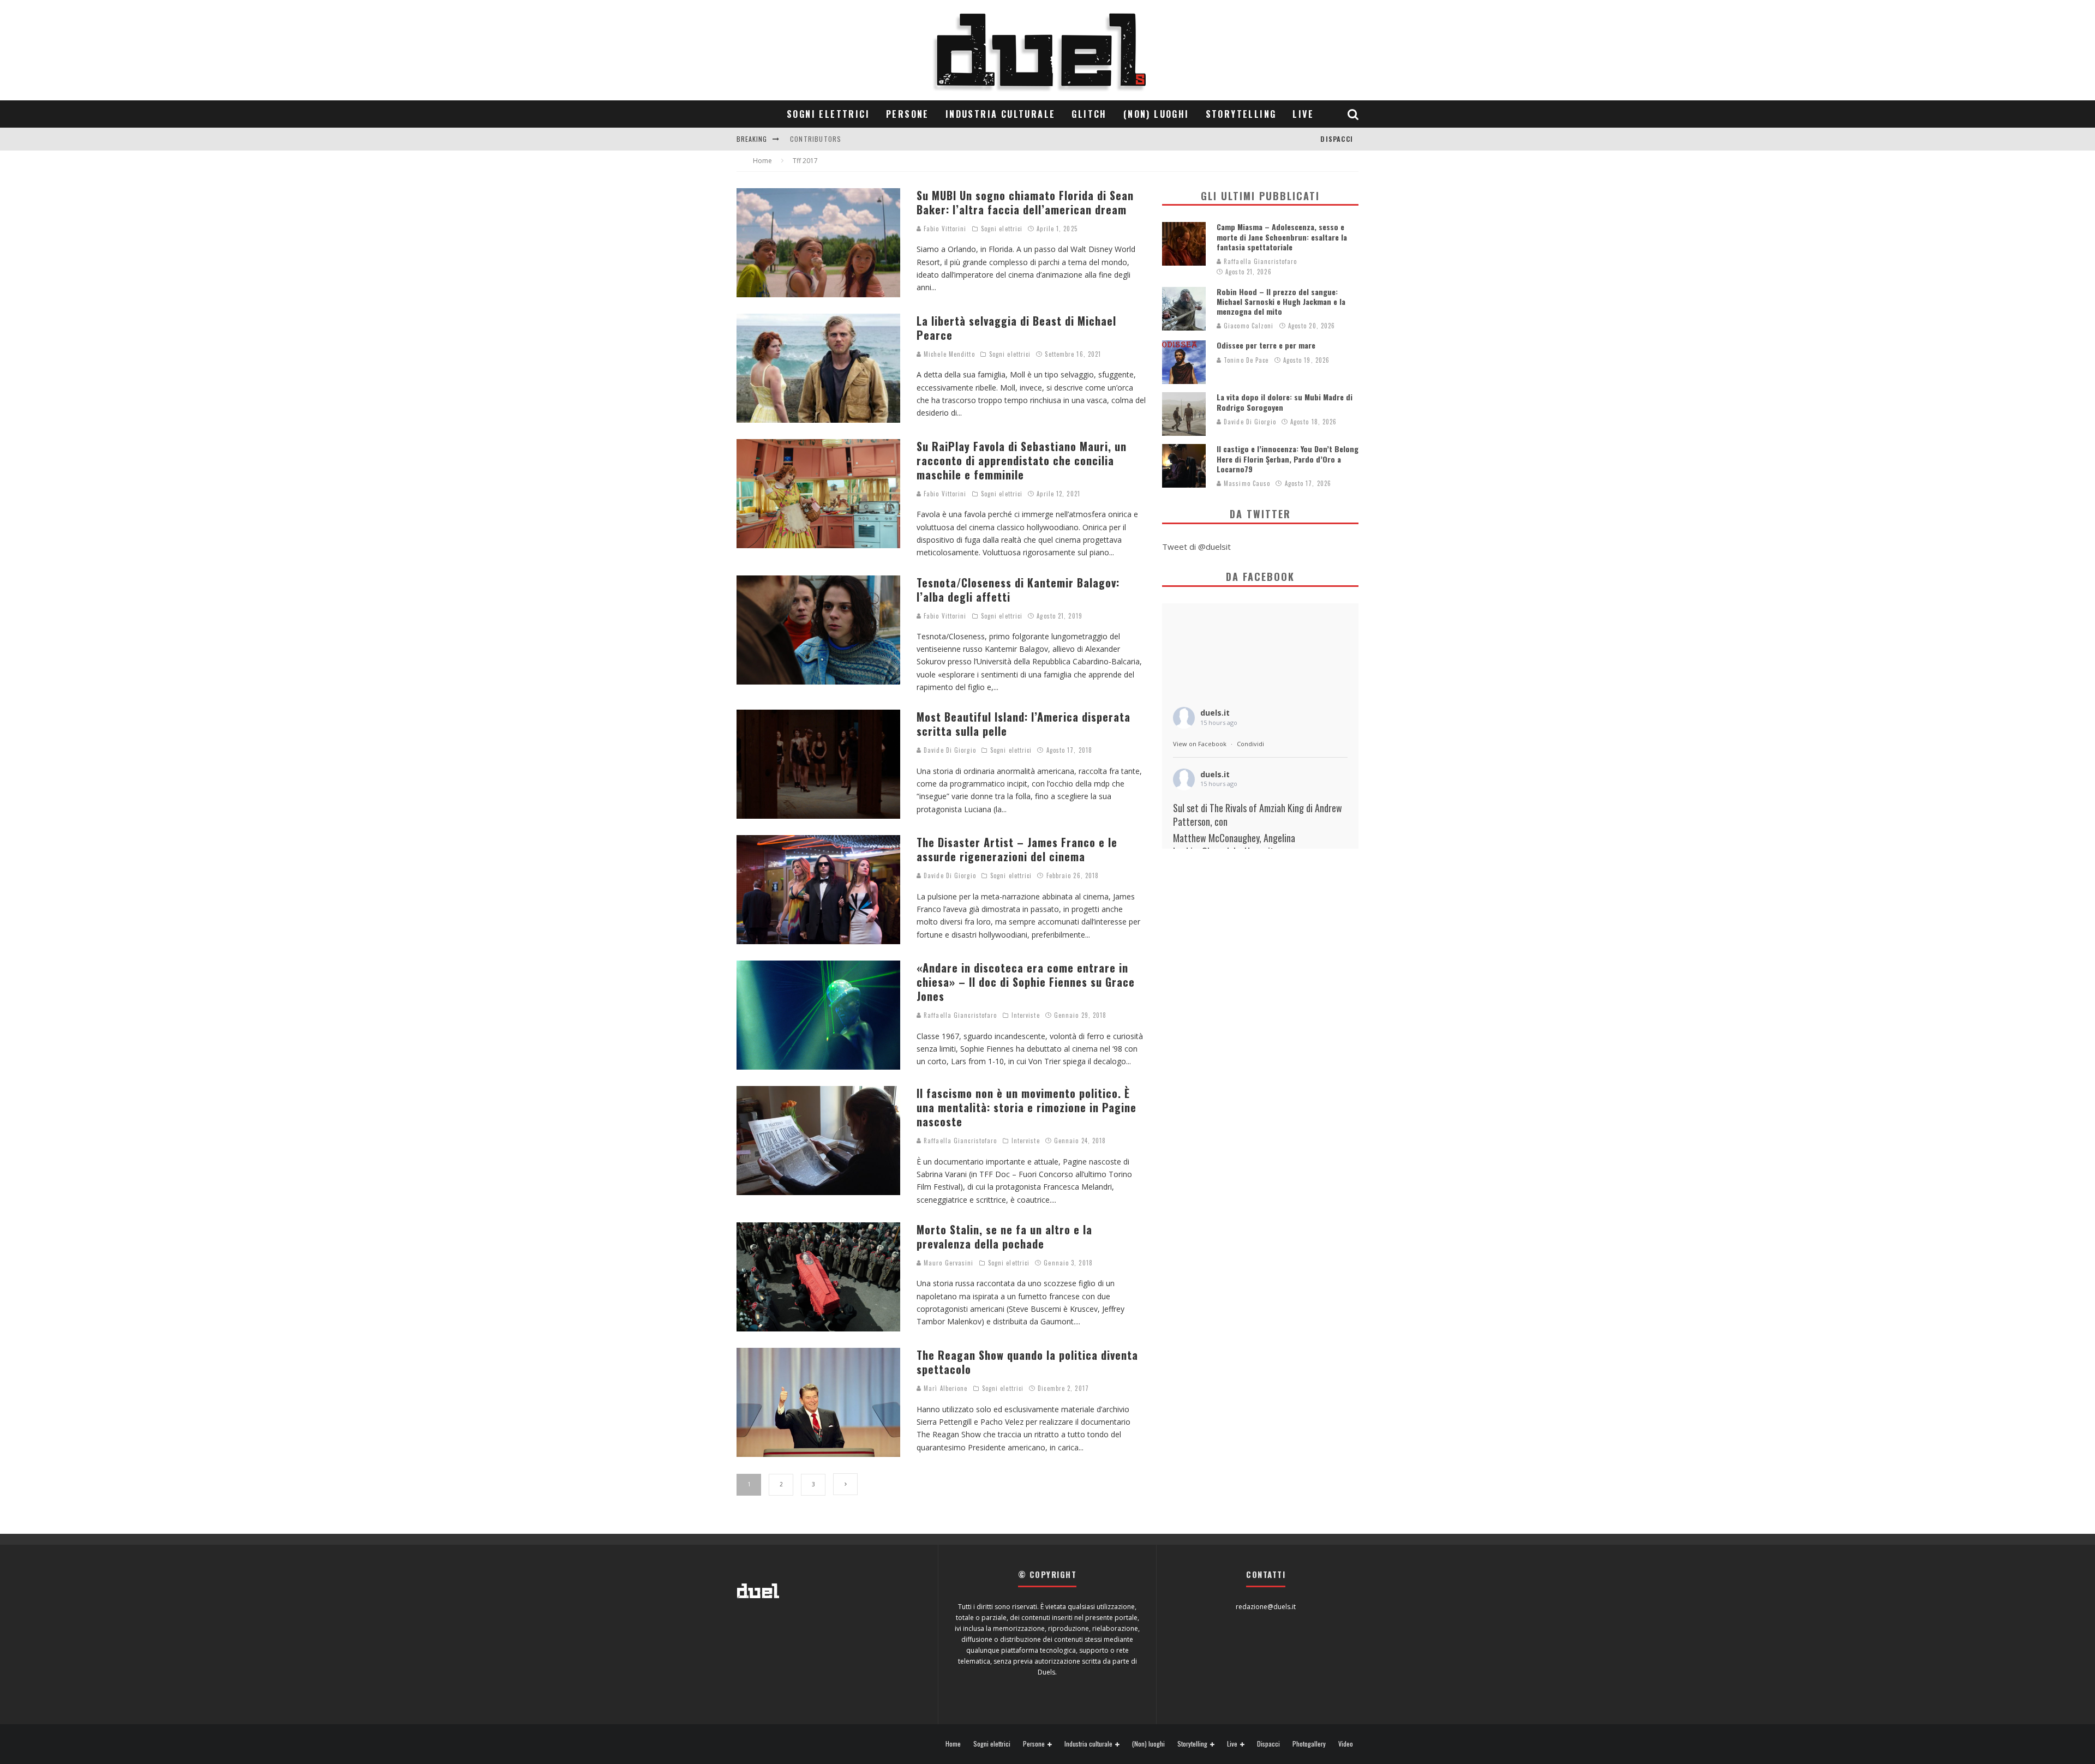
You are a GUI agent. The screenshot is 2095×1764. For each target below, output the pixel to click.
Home (953, 1744)
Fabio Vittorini (944, 229)
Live (1303, 114)
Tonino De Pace (1245, 360)
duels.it (1215, 713)
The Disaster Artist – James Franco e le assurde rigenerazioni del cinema (1017, 849)
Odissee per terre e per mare (1266, 345)
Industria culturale (1001, 114)
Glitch (1089, 114)
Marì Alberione (945, 1388)
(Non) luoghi (1156, 114)
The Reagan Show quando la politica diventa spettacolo (1027, 1362)
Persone (908, 114)
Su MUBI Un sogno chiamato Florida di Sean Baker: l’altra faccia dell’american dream (1025, 202)
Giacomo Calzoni (1248, 326)
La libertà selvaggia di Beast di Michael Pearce (1016, 328)
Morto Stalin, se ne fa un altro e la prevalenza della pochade (1004, 1237)
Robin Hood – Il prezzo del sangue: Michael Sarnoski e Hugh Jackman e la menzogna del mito (1281, 301)
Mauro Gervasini (948, 1263)
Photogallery (1309, 1744)
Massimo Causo (1246, 483)
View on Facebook (1200, 744)
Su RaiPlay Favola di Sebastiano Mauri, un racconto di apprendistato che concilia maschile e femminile (1022, 460)
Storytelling (1241, 114)
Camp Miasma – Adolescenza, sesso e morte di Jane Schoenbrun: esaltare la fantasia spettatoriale (1282, 236)
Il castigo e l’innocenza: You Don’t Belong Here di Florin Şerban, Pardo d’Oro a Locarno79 (1288, 458)
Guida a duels (814, 139)
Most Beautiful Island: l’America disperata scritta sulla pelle (1023, 724)
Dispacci (1337, 139)
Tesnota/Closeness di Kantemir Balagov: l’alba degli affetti (1018, 590)
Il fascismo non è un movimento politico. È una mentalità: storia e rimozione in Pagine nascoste (1026, 1107)
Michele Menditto (948, 354)
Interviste (1026, 1015)
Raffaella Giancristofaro (959, 1015)
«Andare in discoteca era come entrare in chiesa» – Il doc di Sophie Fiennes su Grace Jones (1026, 982)
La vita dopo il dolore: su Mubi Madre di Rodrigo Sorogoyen (1285, 402)
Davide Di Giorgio (949, 750)
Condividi (1250, 744)
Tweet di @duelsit (1196, 547)
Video (1346, 1744)
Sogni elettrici (828, 114)
